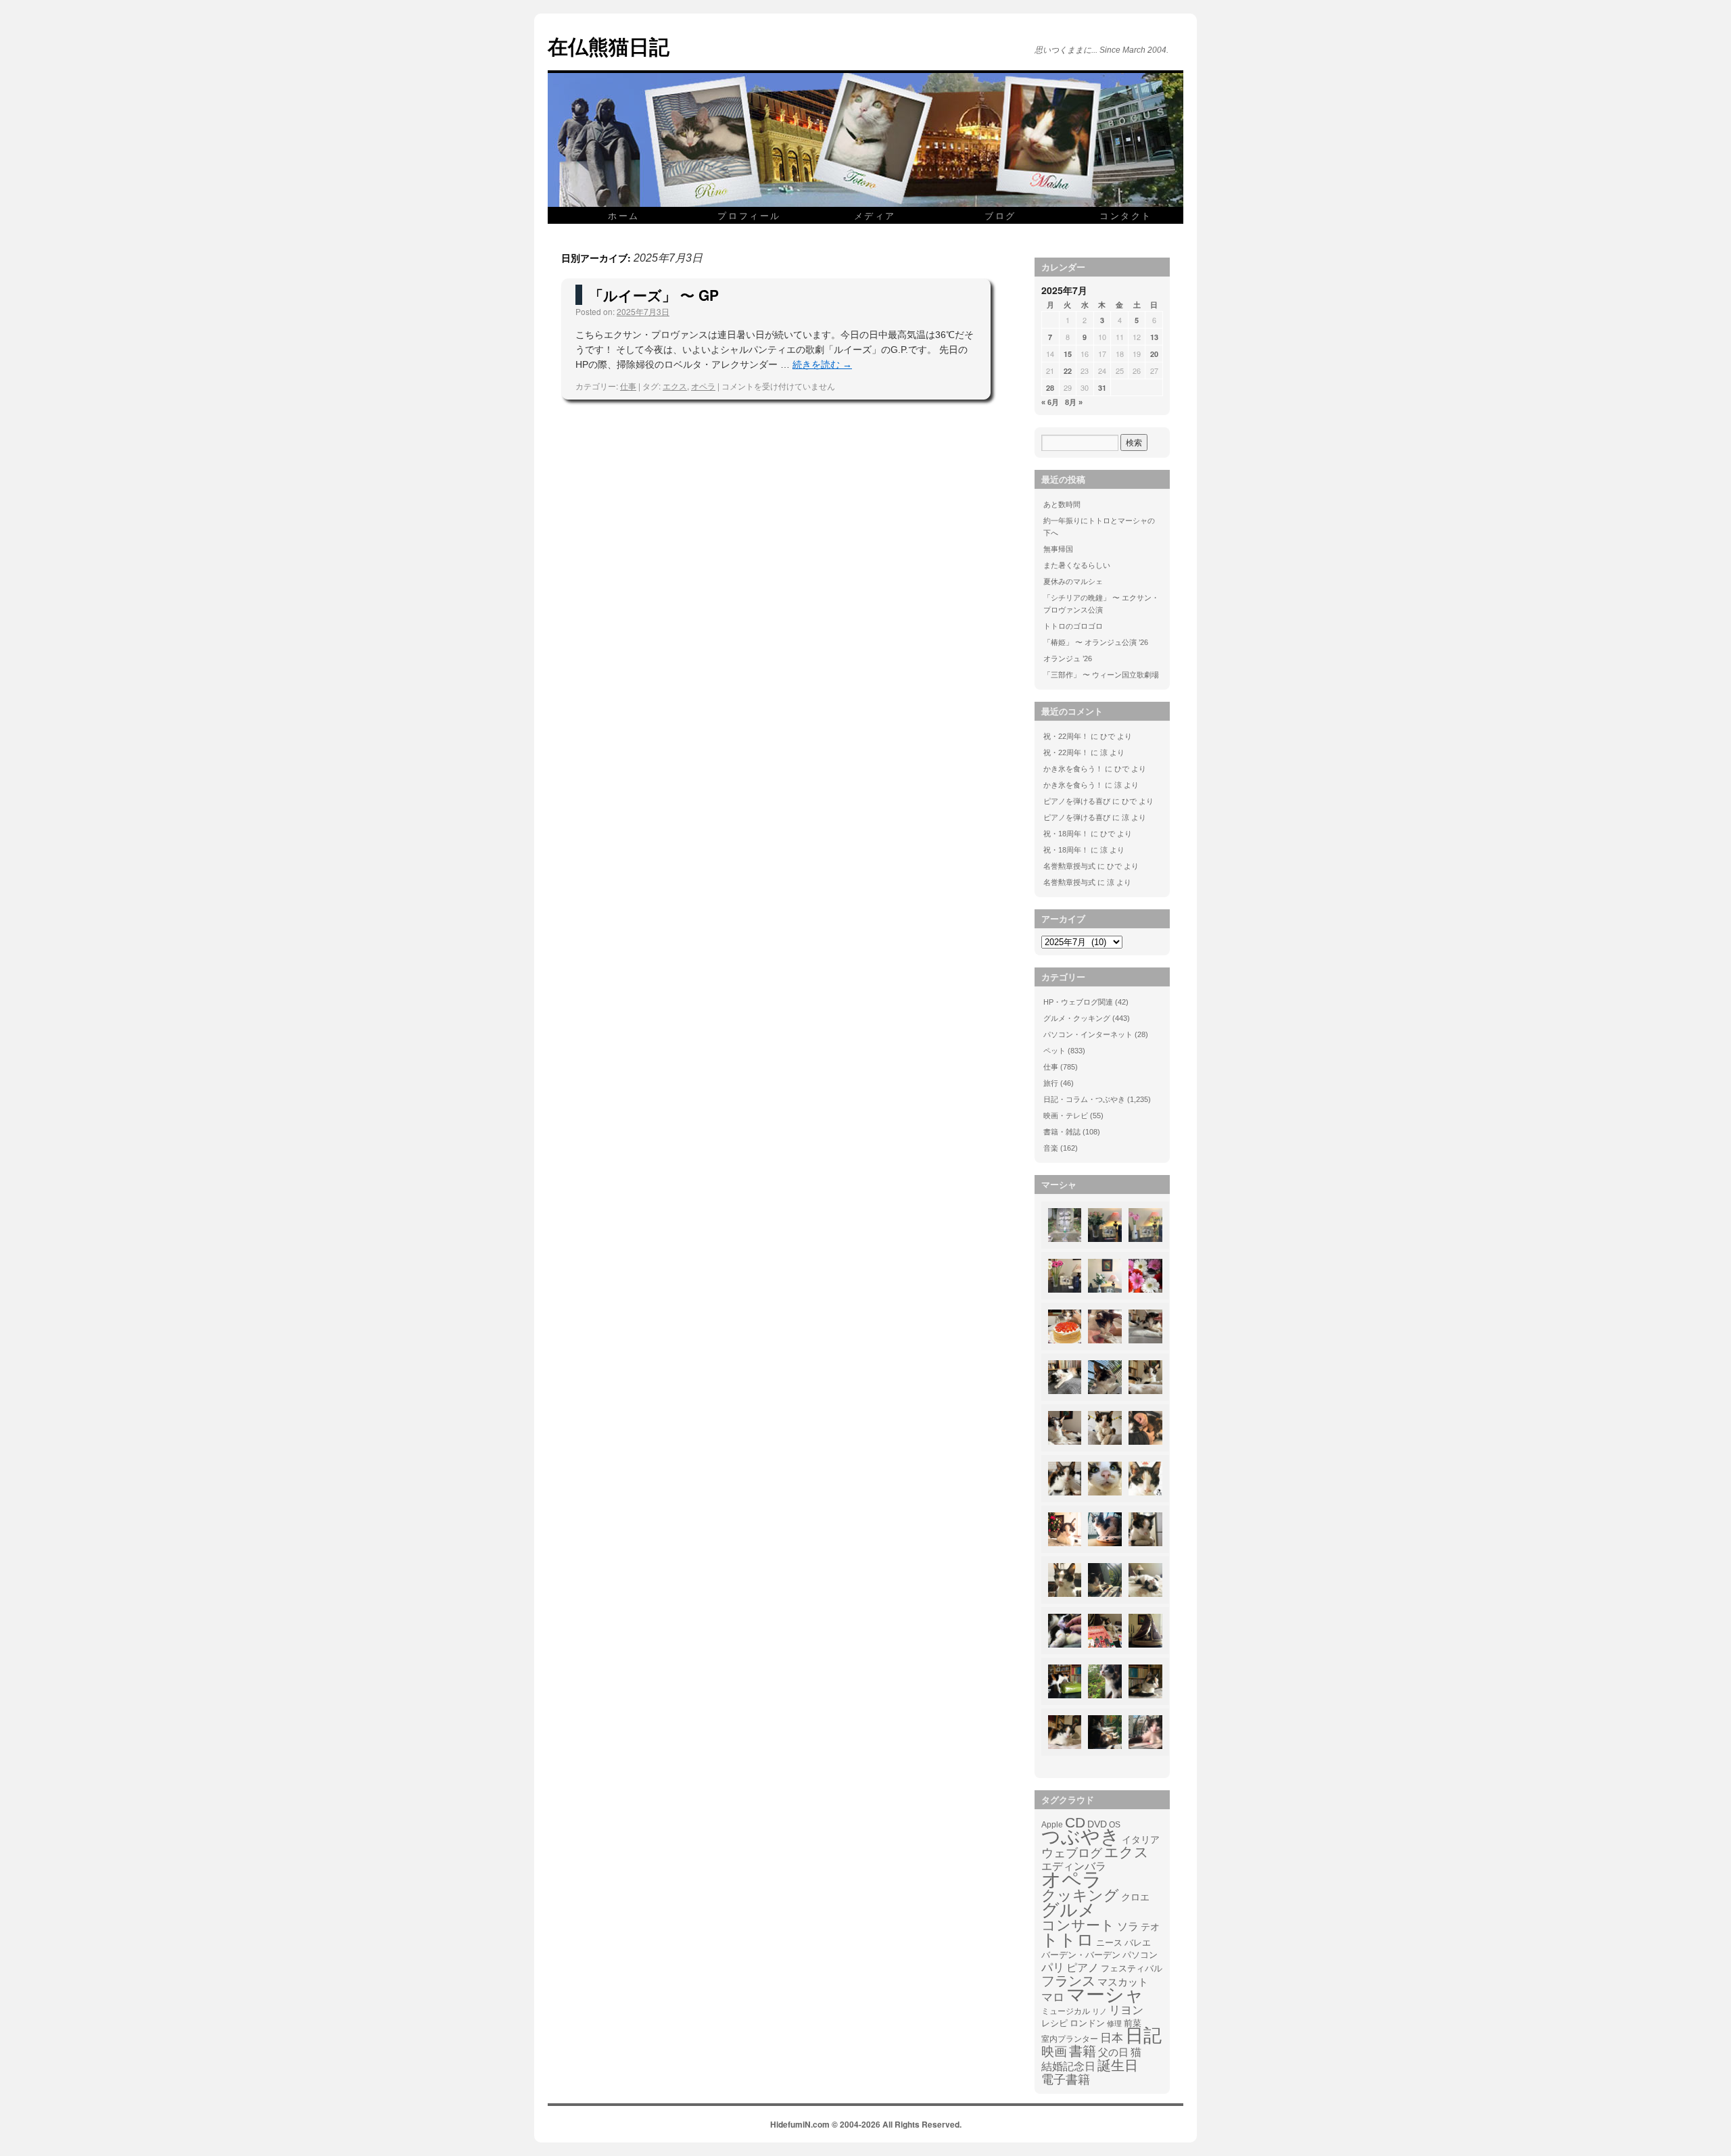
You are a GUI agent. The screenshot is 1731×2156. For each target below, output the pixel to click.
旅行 (1051, 1083)
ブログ (1000, 215)
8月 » (1074, 402)
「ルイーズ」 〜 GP (654, 295)
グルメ (1069, 1910)
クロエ (1135, 1897)
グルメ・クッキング (1077, 1018)
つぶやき (1081, 1837)
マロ (1053, 1998)
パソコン (1140, 1955)
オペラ (703, 386)
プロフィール (749, 215)
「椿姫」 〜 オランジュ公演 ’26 (1096, 642)
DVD (1097, 1824)
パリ (1053, 1968)
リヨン (1126, 2011)
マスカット (1123, 1982)
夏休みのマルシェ (1073, 581)
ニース (1109, 1943)
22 (1068, 371)
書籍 (1083, 2051)
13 (1154, 337)
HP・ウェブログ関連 (1078, 1002)
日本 (1112, 2038)
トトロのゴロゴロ (1073, 626)
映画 (1054, 2052)
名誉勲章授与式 (1069, 866)
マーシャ (1105, 1995)
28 (1050, 388)
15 (1068, 354)
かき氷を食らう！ (1073, 769)
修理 (1114, 2023)
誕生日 (1118, 2065)
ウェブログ (1072, 1853)
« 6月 (1050, 402)
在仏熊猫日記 (609, 46)
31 (1102, 388)
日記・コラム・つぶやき (1084, 1099)
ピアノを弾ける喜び (1077, 801)
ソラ (1128, 1926)
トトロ (1068, 1940)
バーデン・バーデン (1081, 1955)
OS (1115, 1824)
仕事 (628, 386)
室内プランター (1070, 2039)
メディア (875, 215)
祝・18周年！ (1066, 834)
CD (1075, 1823)
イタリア (1141, 1840)
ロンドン (1087, 2023)
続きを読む (822, 364)
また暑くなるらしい (1077, 565)
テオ (1150, 1927)
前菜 (1133, 2023)
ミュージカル (1066, 2011)
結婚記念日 (1068, 2066)
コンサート (1078, 1925)
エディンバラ (1074, 1866)
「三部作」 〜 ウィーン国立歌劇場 (1101, 675)
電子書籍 (1066, 2080)
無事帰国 (1058, 549)
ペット (1054, 1051)
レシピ (1054, 2023)
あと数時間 (1062, 504)
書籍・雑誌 (1062, 1132)
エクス (675, 386)
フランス (1068, 1981)
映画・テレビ (1066, 1116)
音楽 (1051, 1148)
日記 (1143, 2036)
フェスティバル (1132, 1969)
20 (1154, 354)
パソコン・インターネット (1088, 1034)
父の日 (1113, 2052)
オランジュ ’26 (1068, 658)
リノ (1099, 2011)
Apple (1052, 1824)
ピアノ (1083, 1967)
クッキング (1080, 1896)
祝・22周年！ (1066, 736)
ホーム (624, 215)
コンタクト (1126, 215)
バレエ (1138, 1943)
